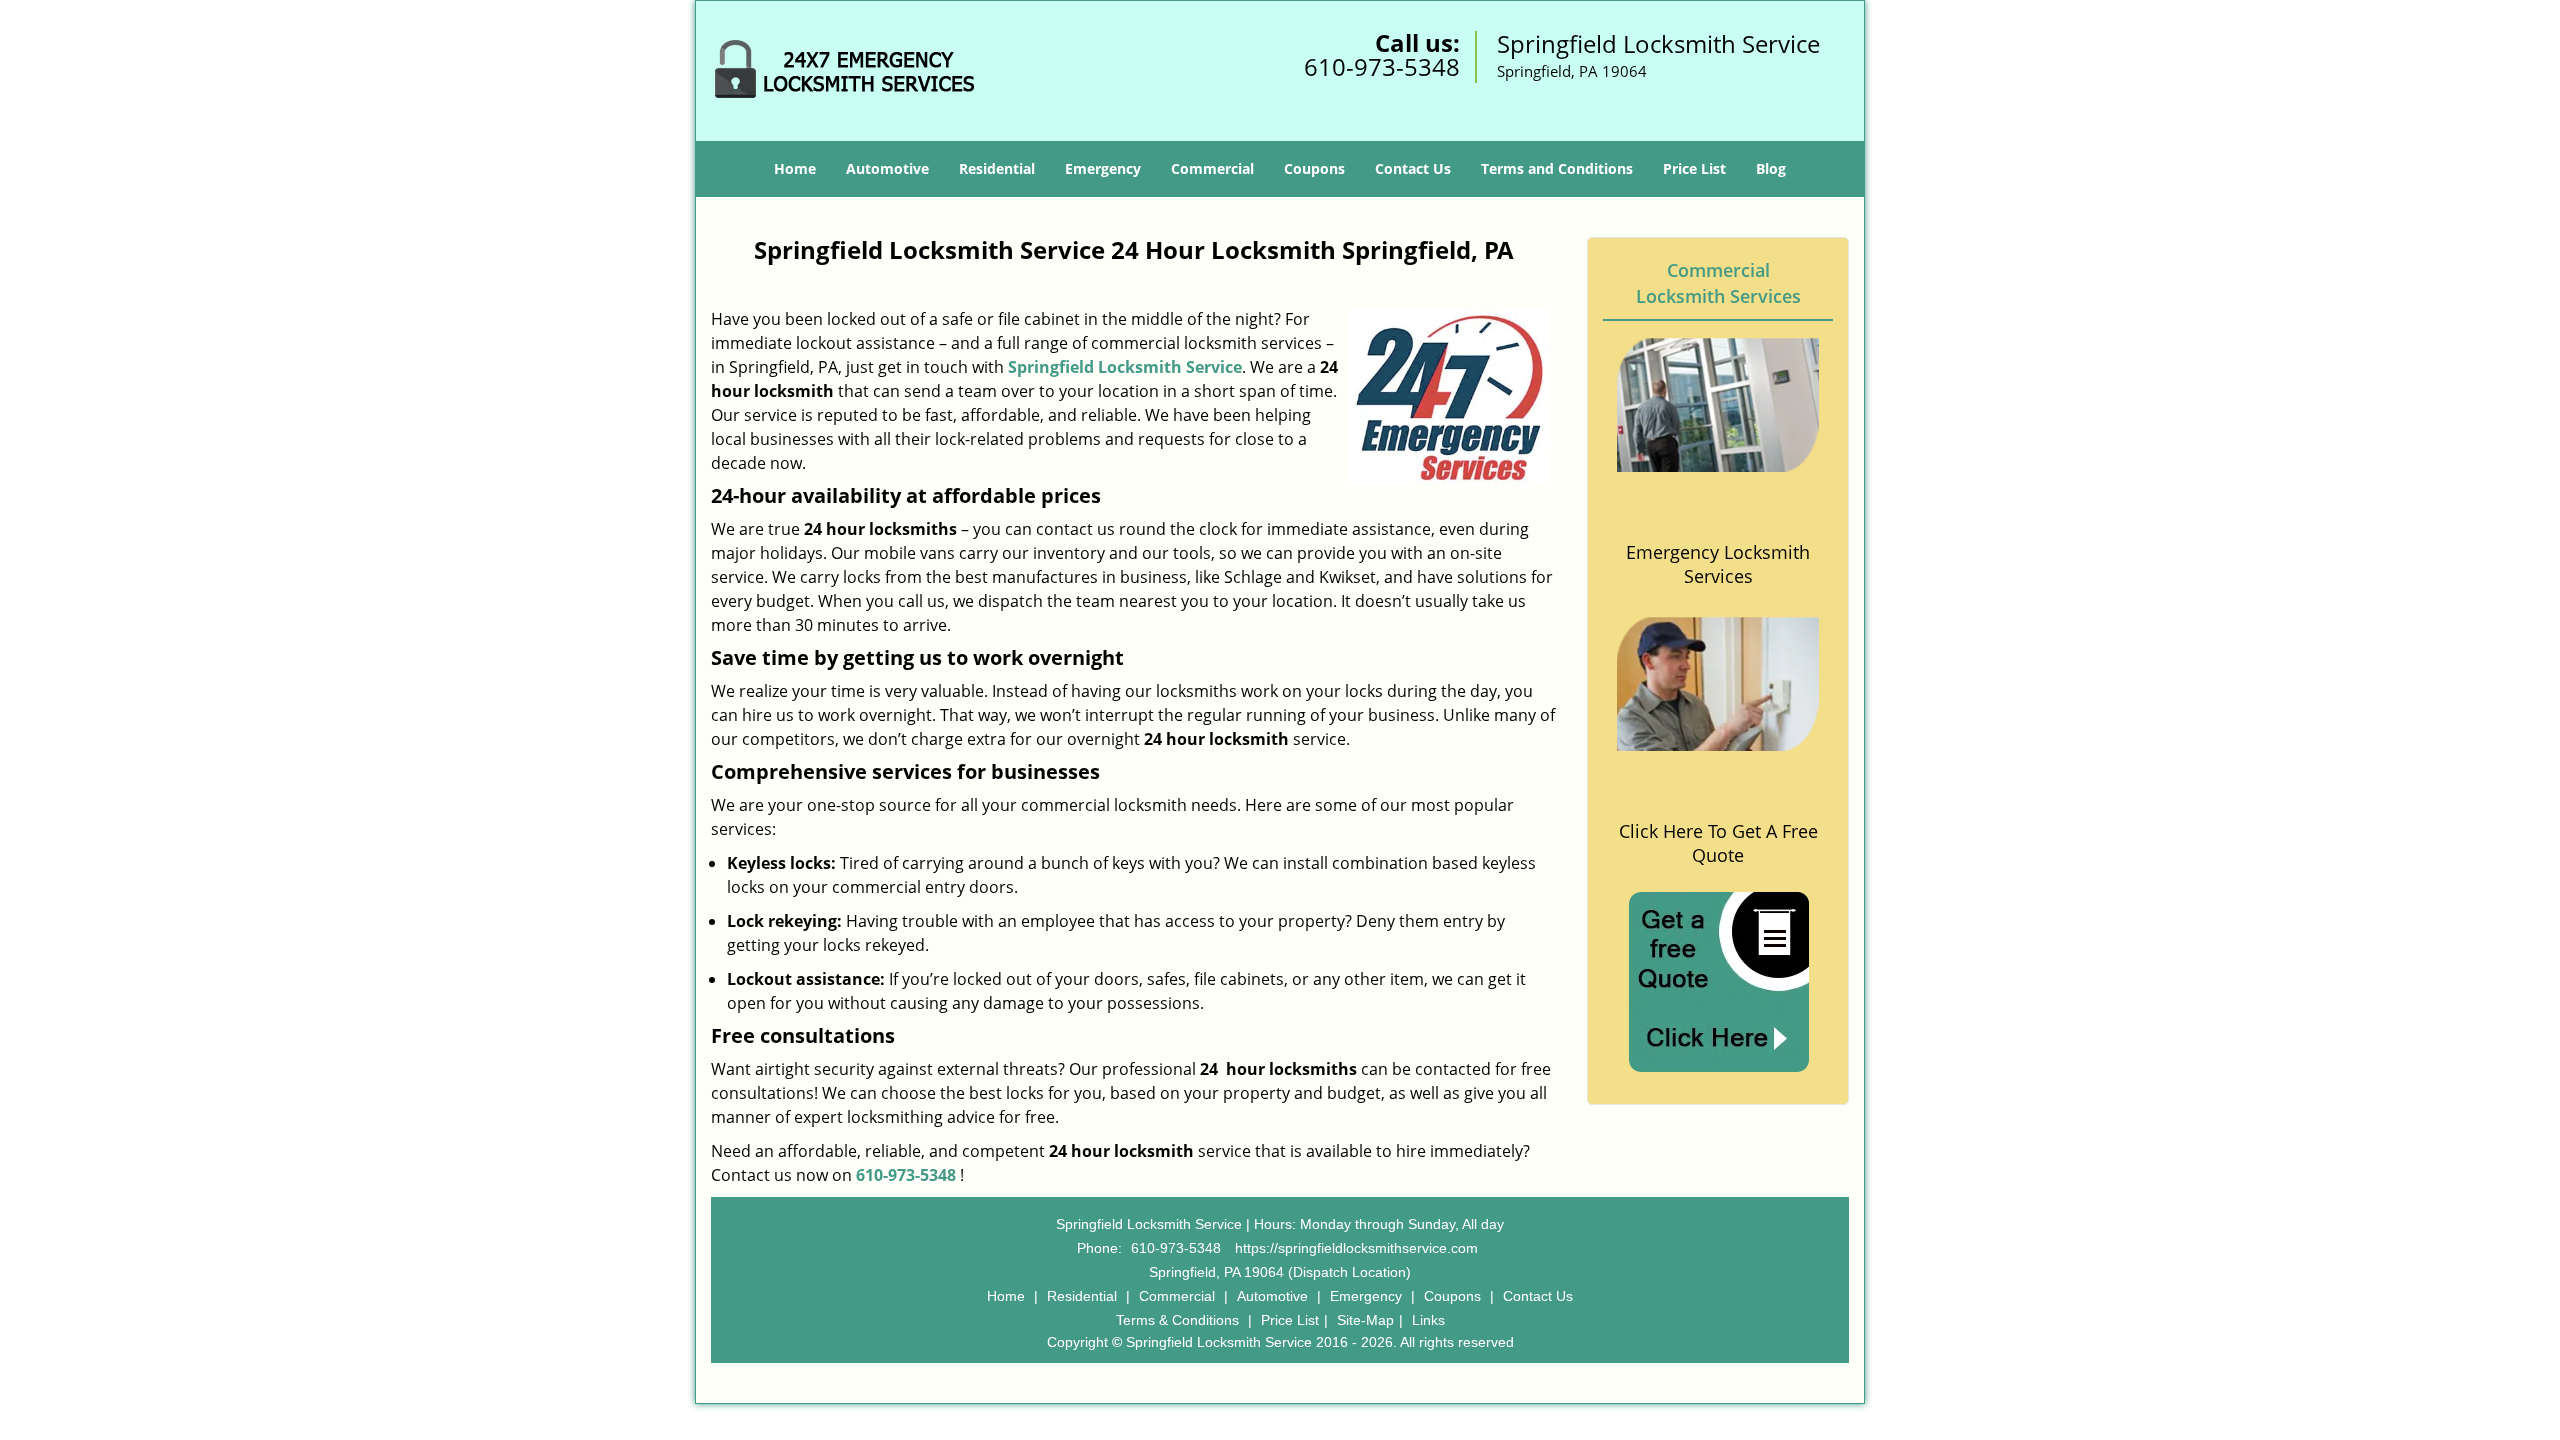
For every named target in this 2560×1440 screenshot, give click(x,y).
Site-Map (1365, 1320)
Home (795, 168)
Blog (1771, 168)
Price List (1694, 168)
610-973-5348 (1382, 66)
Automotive (887, 168)
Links (1428, 1320)
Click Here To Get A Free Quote (1718, 843)
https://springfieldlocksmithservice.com (1356, 1248)
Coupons (1314, 168)
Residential (997, 168)
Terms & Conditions (1177, 1320)
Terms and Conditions (1557, 168)
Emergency (1103, 168)
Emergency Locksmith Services (1718, 564)
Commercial (1212, 168)
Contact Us (1413, 168)
